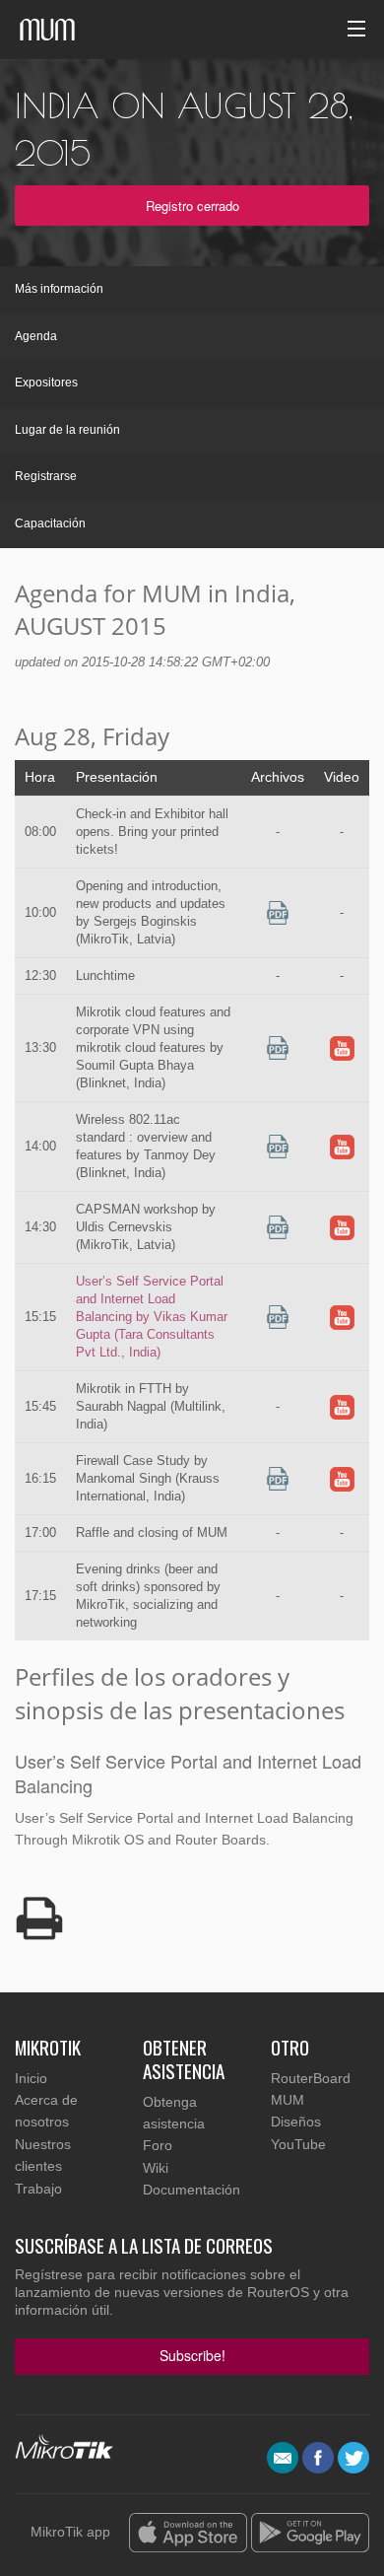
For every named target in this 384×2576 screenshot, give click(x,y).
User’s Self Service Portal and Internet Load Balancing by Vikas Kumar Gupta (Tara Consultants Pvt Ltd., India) (152, 1317)
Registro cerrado (192, 206)
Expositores (46, 383)
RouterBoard (311, 2078)
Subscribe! (192, 2355)
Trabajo (38, 2189)
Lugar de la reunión (67, 430)
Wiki (156, 2168)
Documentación (192, 2190)
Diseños (296, 2122)
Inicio (31, 2078)
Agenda (36, 336)
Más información (59, 289)
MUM (288, 2100)
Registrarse (46, 476)
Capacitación (50, 523)
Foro (158, 2145)
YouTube (298, 2144)
